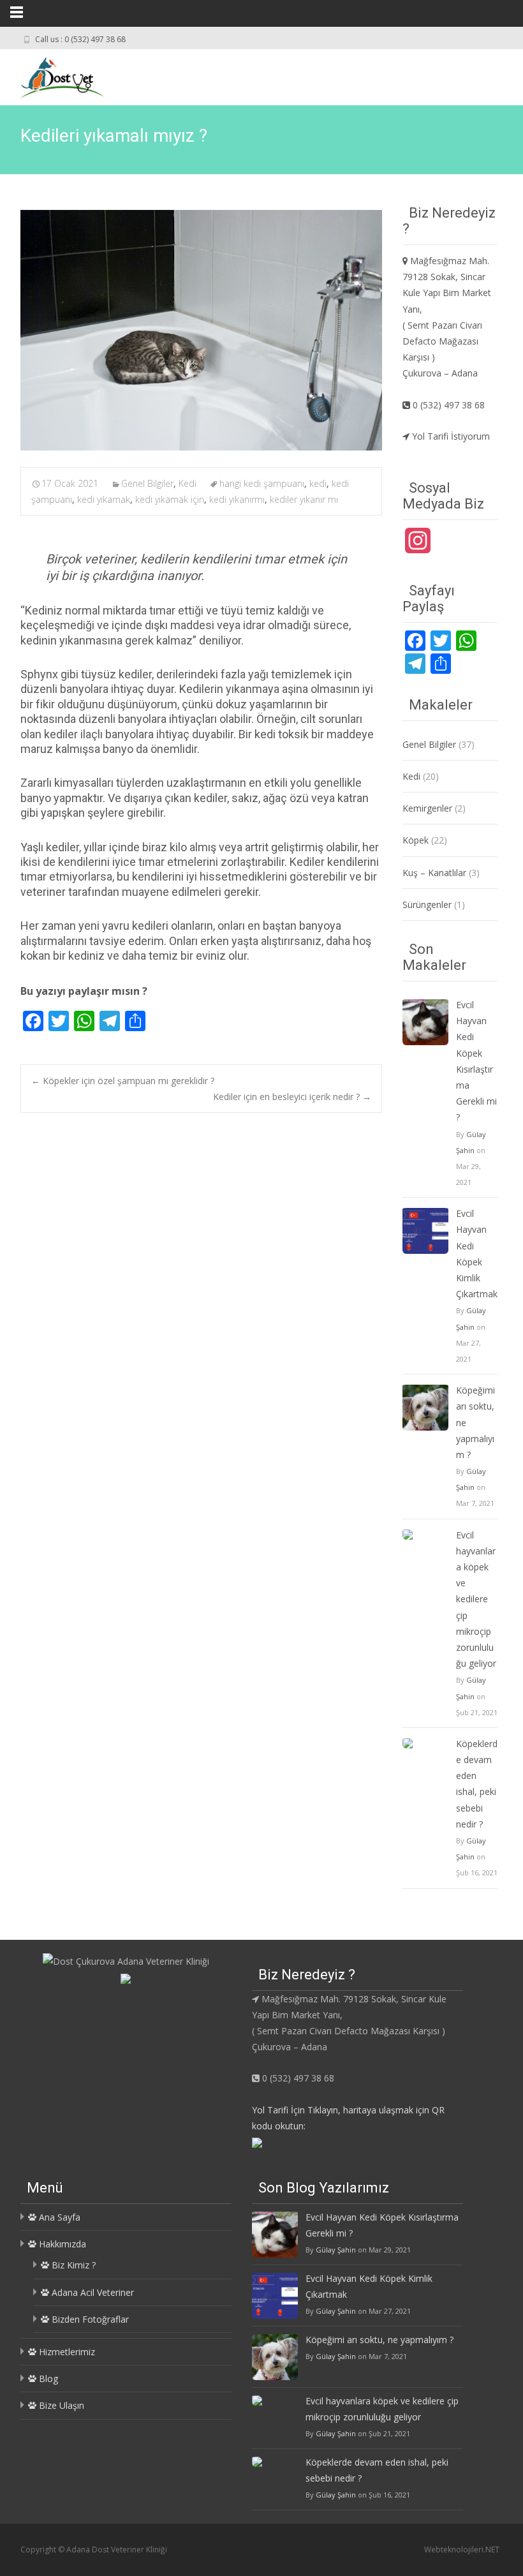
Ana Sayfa (58, 2217)
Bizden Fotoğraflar (89, 2319)
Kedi (188, 483)
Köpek (416, 840)
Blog (47, 2379)
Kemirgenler (427, 808)
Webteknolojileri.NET (462, 2550)
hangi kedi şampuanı (262, 483)
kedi (318, 483)
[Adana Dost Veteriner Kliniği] (52, 75)
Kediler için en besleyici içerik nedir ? (292, 1097)
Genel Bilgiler (147, 483)
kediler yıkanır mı (304, 499)
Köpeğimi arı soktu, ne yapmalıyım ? (475, 1422)
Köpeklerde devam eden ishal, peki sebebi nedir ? (477, 1784)
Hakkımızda (61, 2244)
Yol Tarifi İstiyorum (450, 436)
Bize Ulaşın (60, 2405)
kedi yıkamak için (170, 499)
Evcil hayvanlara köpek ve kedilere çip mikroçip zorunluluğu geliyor (476, 1599)
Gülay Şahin (336, 2250)
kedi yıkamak (104, 499)
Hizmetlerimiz (66, 2352)
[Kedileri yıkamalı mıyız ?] (201, 330)
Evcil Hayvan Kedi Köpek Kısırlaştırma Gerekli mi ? (476, 1061)
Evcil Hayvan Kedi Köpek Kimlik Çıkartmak (477, 1254)
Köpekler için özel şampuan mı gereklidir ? (123, 1081)
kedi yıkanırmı (237, 499)
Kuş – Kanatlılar (434, 873)
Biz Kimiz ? (72, 2265)
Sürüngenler (427, 905)
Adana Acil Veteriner (92, 2292)
